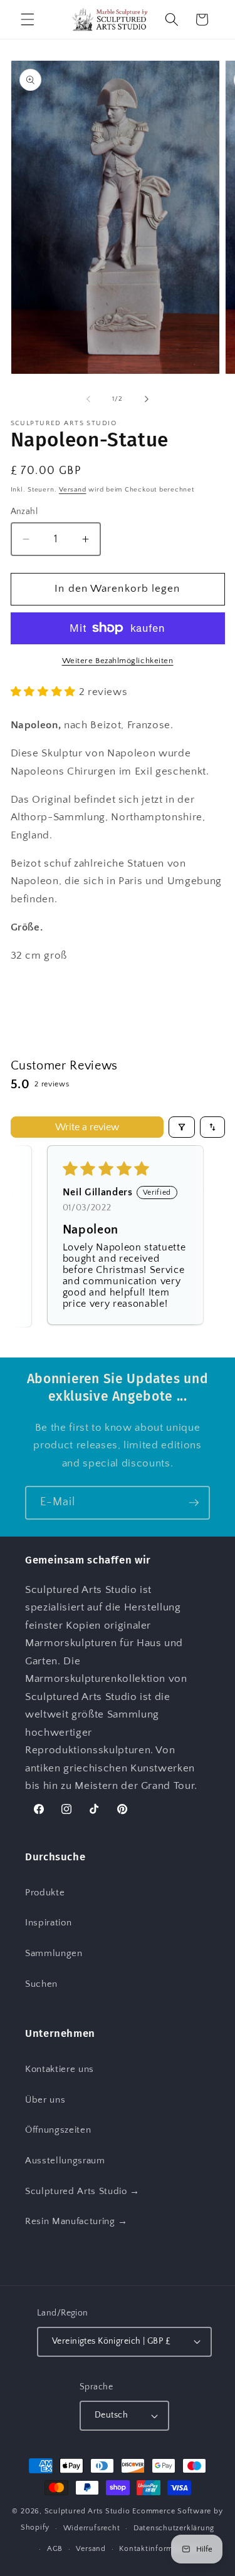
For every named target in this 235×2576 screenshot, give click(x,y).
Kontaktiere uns (60, 2069)
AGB (55, 2549)
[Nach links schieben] (88, 399)
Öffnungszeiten (58, 2130)
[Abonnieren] (194, 1503)
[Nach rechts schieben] (147, 399)
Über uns (45, 2100)
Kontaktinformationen (160, 2549)
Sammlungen (54, 1953)
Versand (72, 490)
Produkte (45, 1893)
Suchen (41, 1984)
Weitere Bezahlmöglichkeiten (118, 661)
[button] (28, 19)
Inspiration (48, 1923)
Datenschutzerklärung (174, 2528)
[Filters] (182, 1127)
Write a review (87, 1127)
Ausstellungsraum (65, 2161)
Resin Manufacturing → (76, 2221)
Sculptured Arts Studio (87, 2511)
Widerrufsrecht (92, 2528)
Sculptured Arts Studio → (82, 2191)
